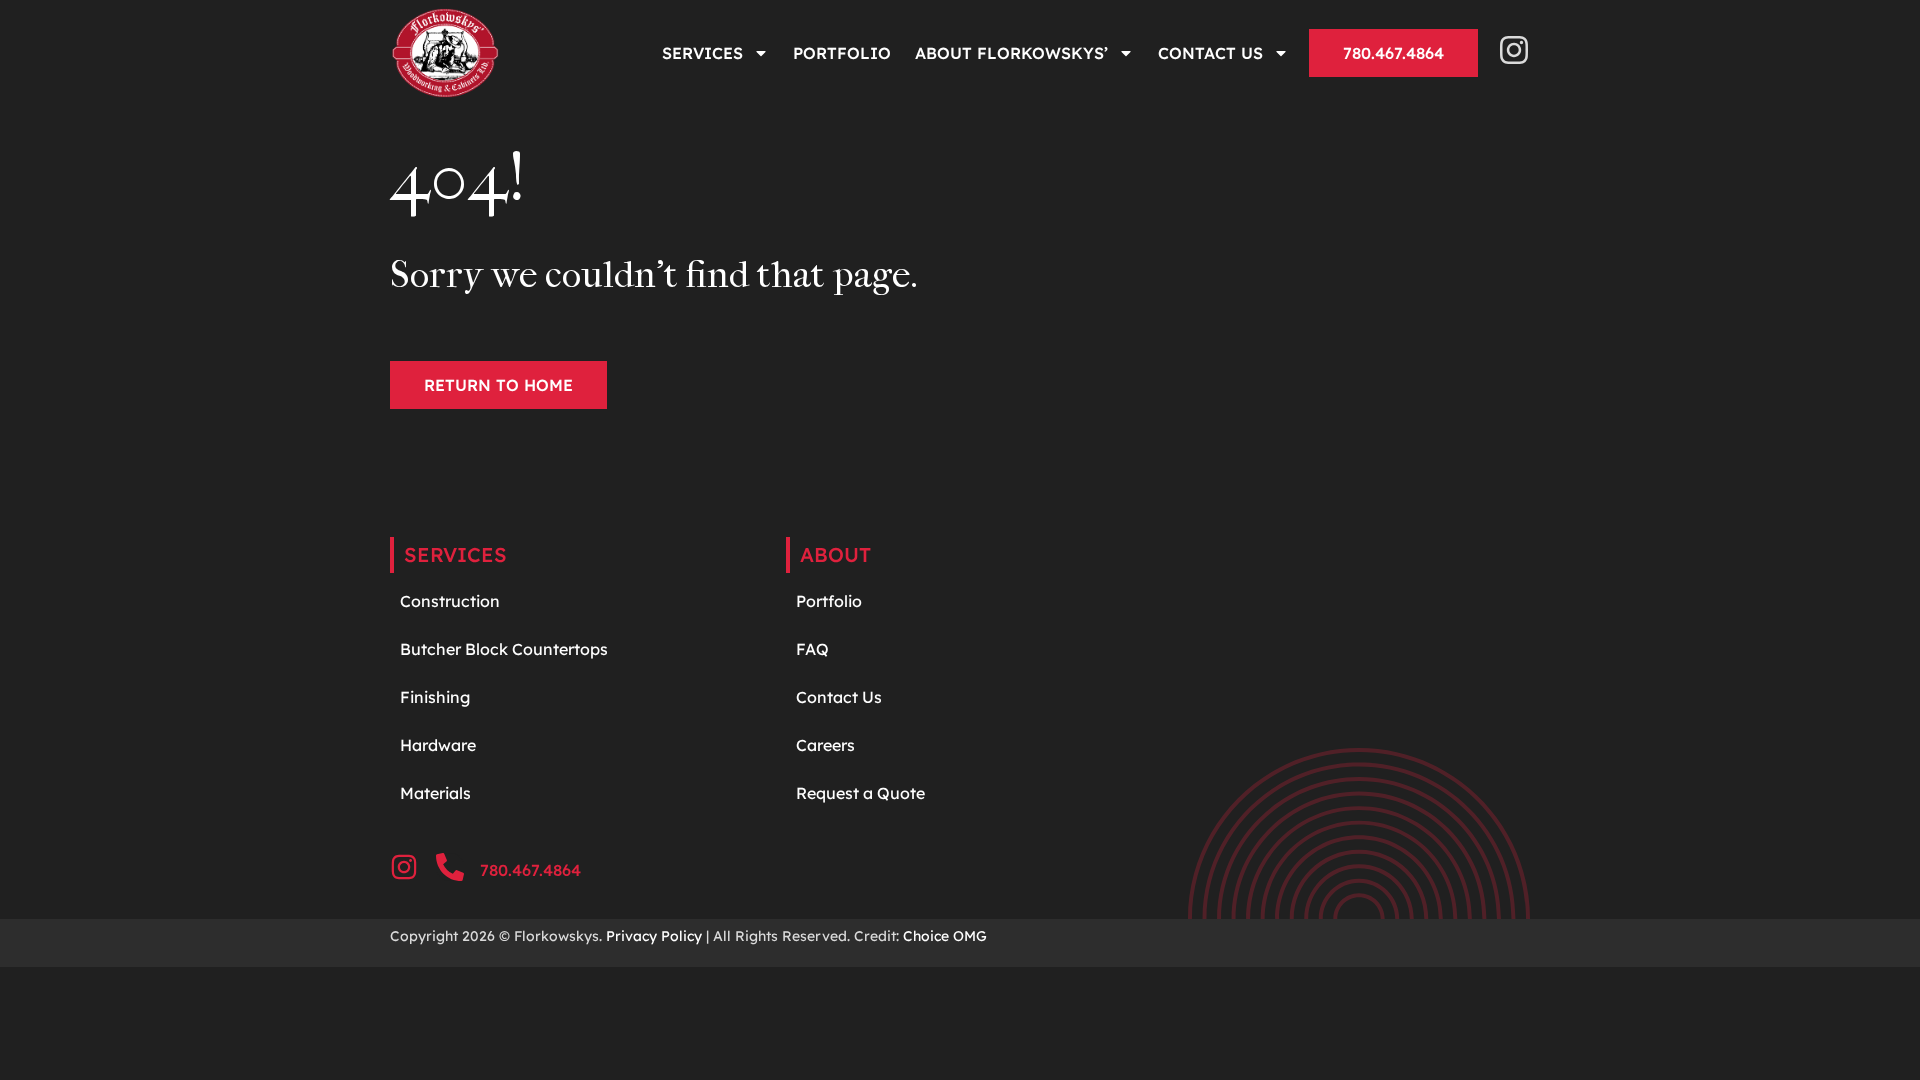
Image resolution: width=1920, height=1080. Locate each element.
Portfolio (842, 53)
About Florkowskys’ (1011, 53)
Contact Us (1210, 53)
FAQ (812, 649)
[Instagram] (1514, 50)
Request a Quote (860, 793)
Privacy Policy (654, 936)
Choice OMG (945, 936)
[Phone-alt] (450, 867)
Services (702, 53)
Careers (825, 745)
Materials (435, 793)
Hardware (440, 745)
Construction (450, 601)
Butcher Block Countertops (504, 649)
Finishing (435, 697)
